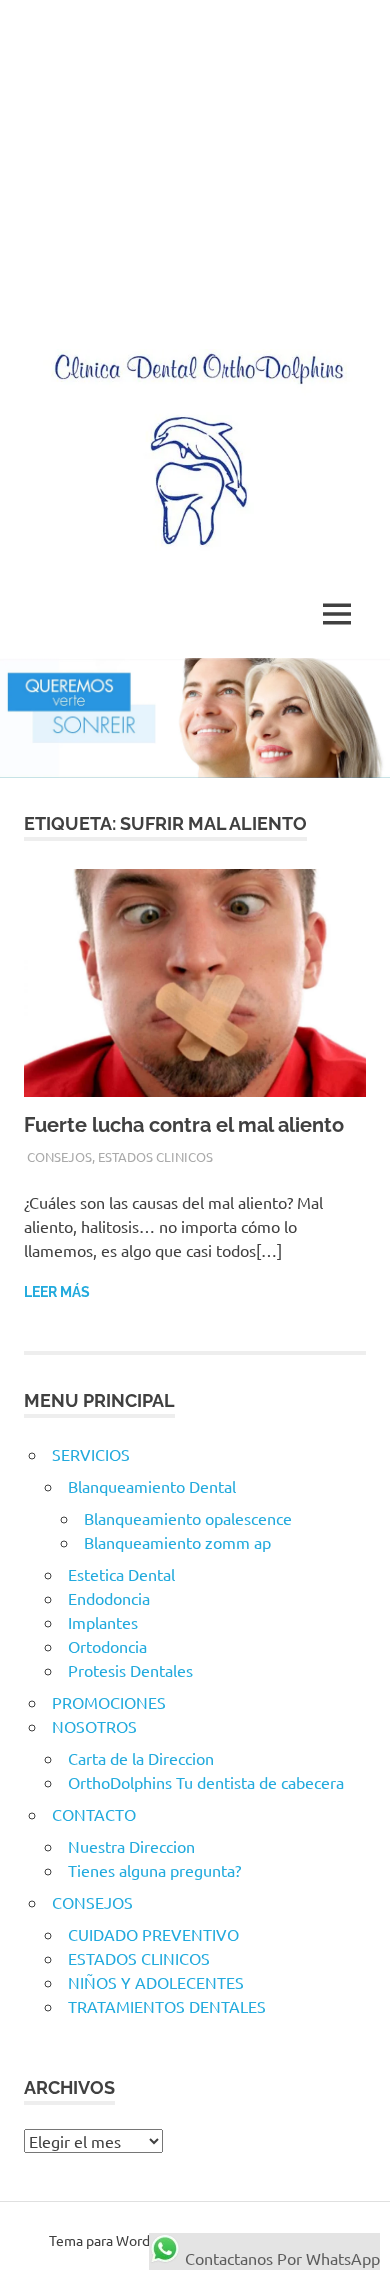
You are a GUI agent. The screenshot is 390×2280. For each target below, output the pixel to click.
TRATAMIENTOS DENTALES (167, 2006)
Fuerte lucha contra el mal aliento (184, 1125)
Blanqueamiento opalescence (188, 1518)
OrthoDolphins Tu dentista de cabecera (206, 1782)
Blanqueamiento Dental (152, 1486)
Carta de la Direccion (141, 1758)
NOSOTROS (94, 1726)
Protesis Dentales (130, 1670)
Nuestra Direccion (131, 1846)
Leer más (57, 1292)
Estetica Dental (121, 1574)
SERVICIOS (91, 1454)
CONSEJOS (59, 1156)
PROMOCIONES (109, 1702)
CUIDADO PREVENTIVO (153, 1934)
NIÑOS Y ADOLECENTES (156, 1982)
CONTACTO (94, 1814)
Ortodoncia (107, 1646)
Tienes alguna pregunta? (154, 1870)
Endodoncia (109, 1598)
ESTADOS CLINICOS (155, 1156)
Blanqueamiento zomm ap (177, 1542)
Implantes (103, 1622)
